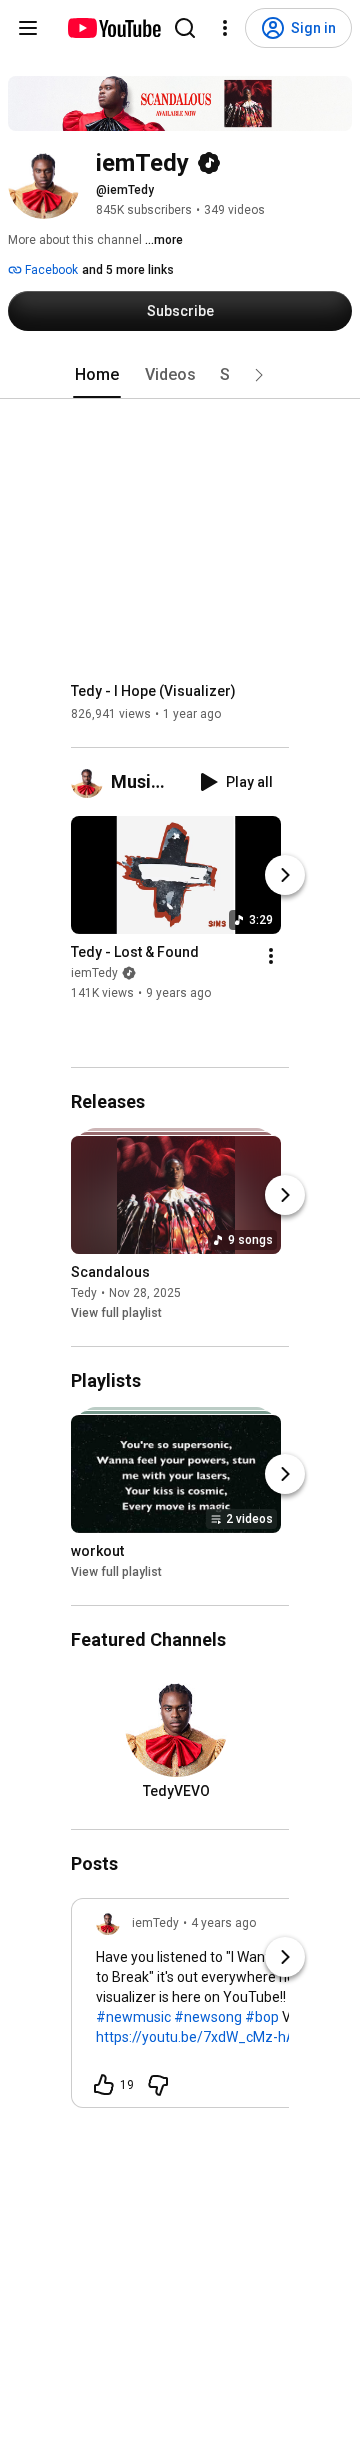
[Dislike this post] (158, 2085)
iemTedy (94, 974)
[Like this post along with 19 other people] (104, 2085)
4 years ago (223, 1923)
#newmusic (133, 2017)
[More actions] (271, 957)
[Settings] (225, 28)
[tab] (97, 375)
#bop (262, 2017)
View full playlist (116, 1313)
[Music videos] (91, 782)
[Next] (285, 876)
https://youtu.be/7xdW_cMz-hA (196, 2037)
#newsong (208, 2017)
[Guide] (28, 28)
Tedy (84, 1293)
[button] (259, 375)
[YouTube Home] (113, 28)
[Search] (185, 28)
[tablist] (180, 375)
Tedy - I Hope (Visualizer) (153, 691)
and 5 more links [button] (128, 270)
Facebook (50, 270)
